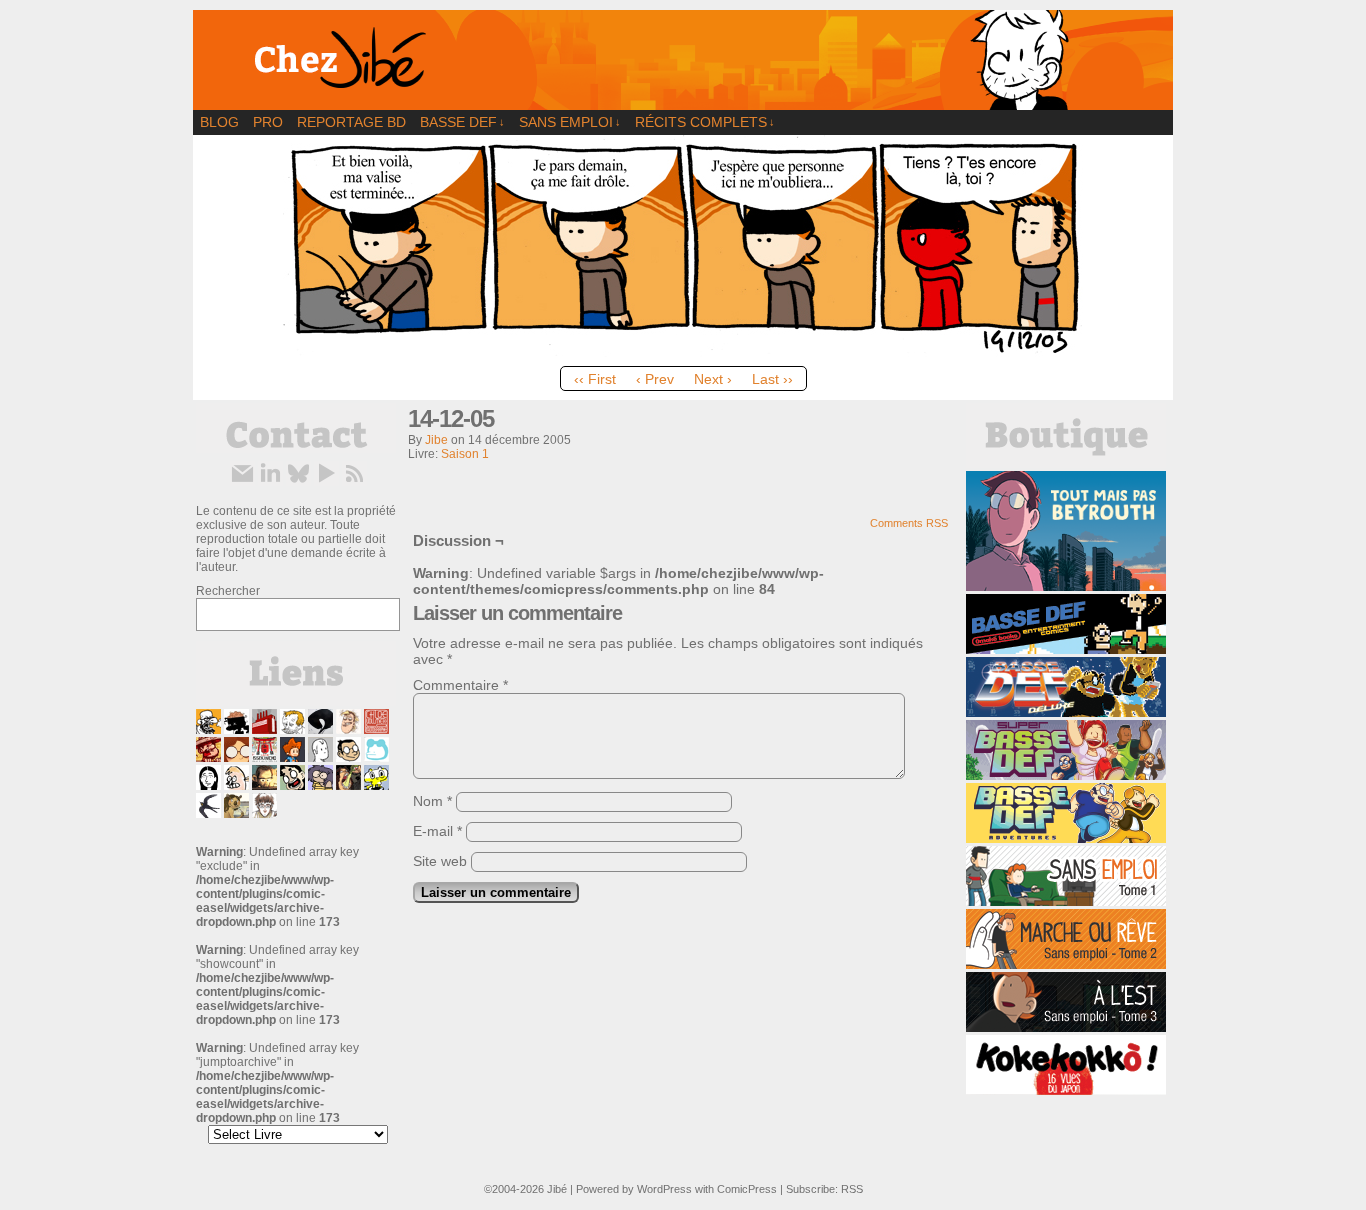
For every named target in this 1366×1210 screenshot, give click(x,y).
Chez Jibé (683, 60)
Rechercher (228, 591)
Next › (713, 379)
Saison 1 (465, 454)
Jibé (557, 1189)
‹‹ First (595, 379)
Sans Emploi (570, 122)
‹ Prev (655, 379)
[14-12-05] (683, 352)
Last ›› (772, 379)
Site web (440, 861)
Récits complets (705, 122)
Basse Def (462, 122)
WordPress (664, 1189)
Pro (268, 122)
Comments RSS (909, 523)
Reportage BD (351, 122)
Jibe (436, 440)
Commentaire (460, 685)
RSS (852, 1189)
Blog (219, 122)
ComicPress (747, 1189)
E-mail (437, 831)
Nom (432, 801)
